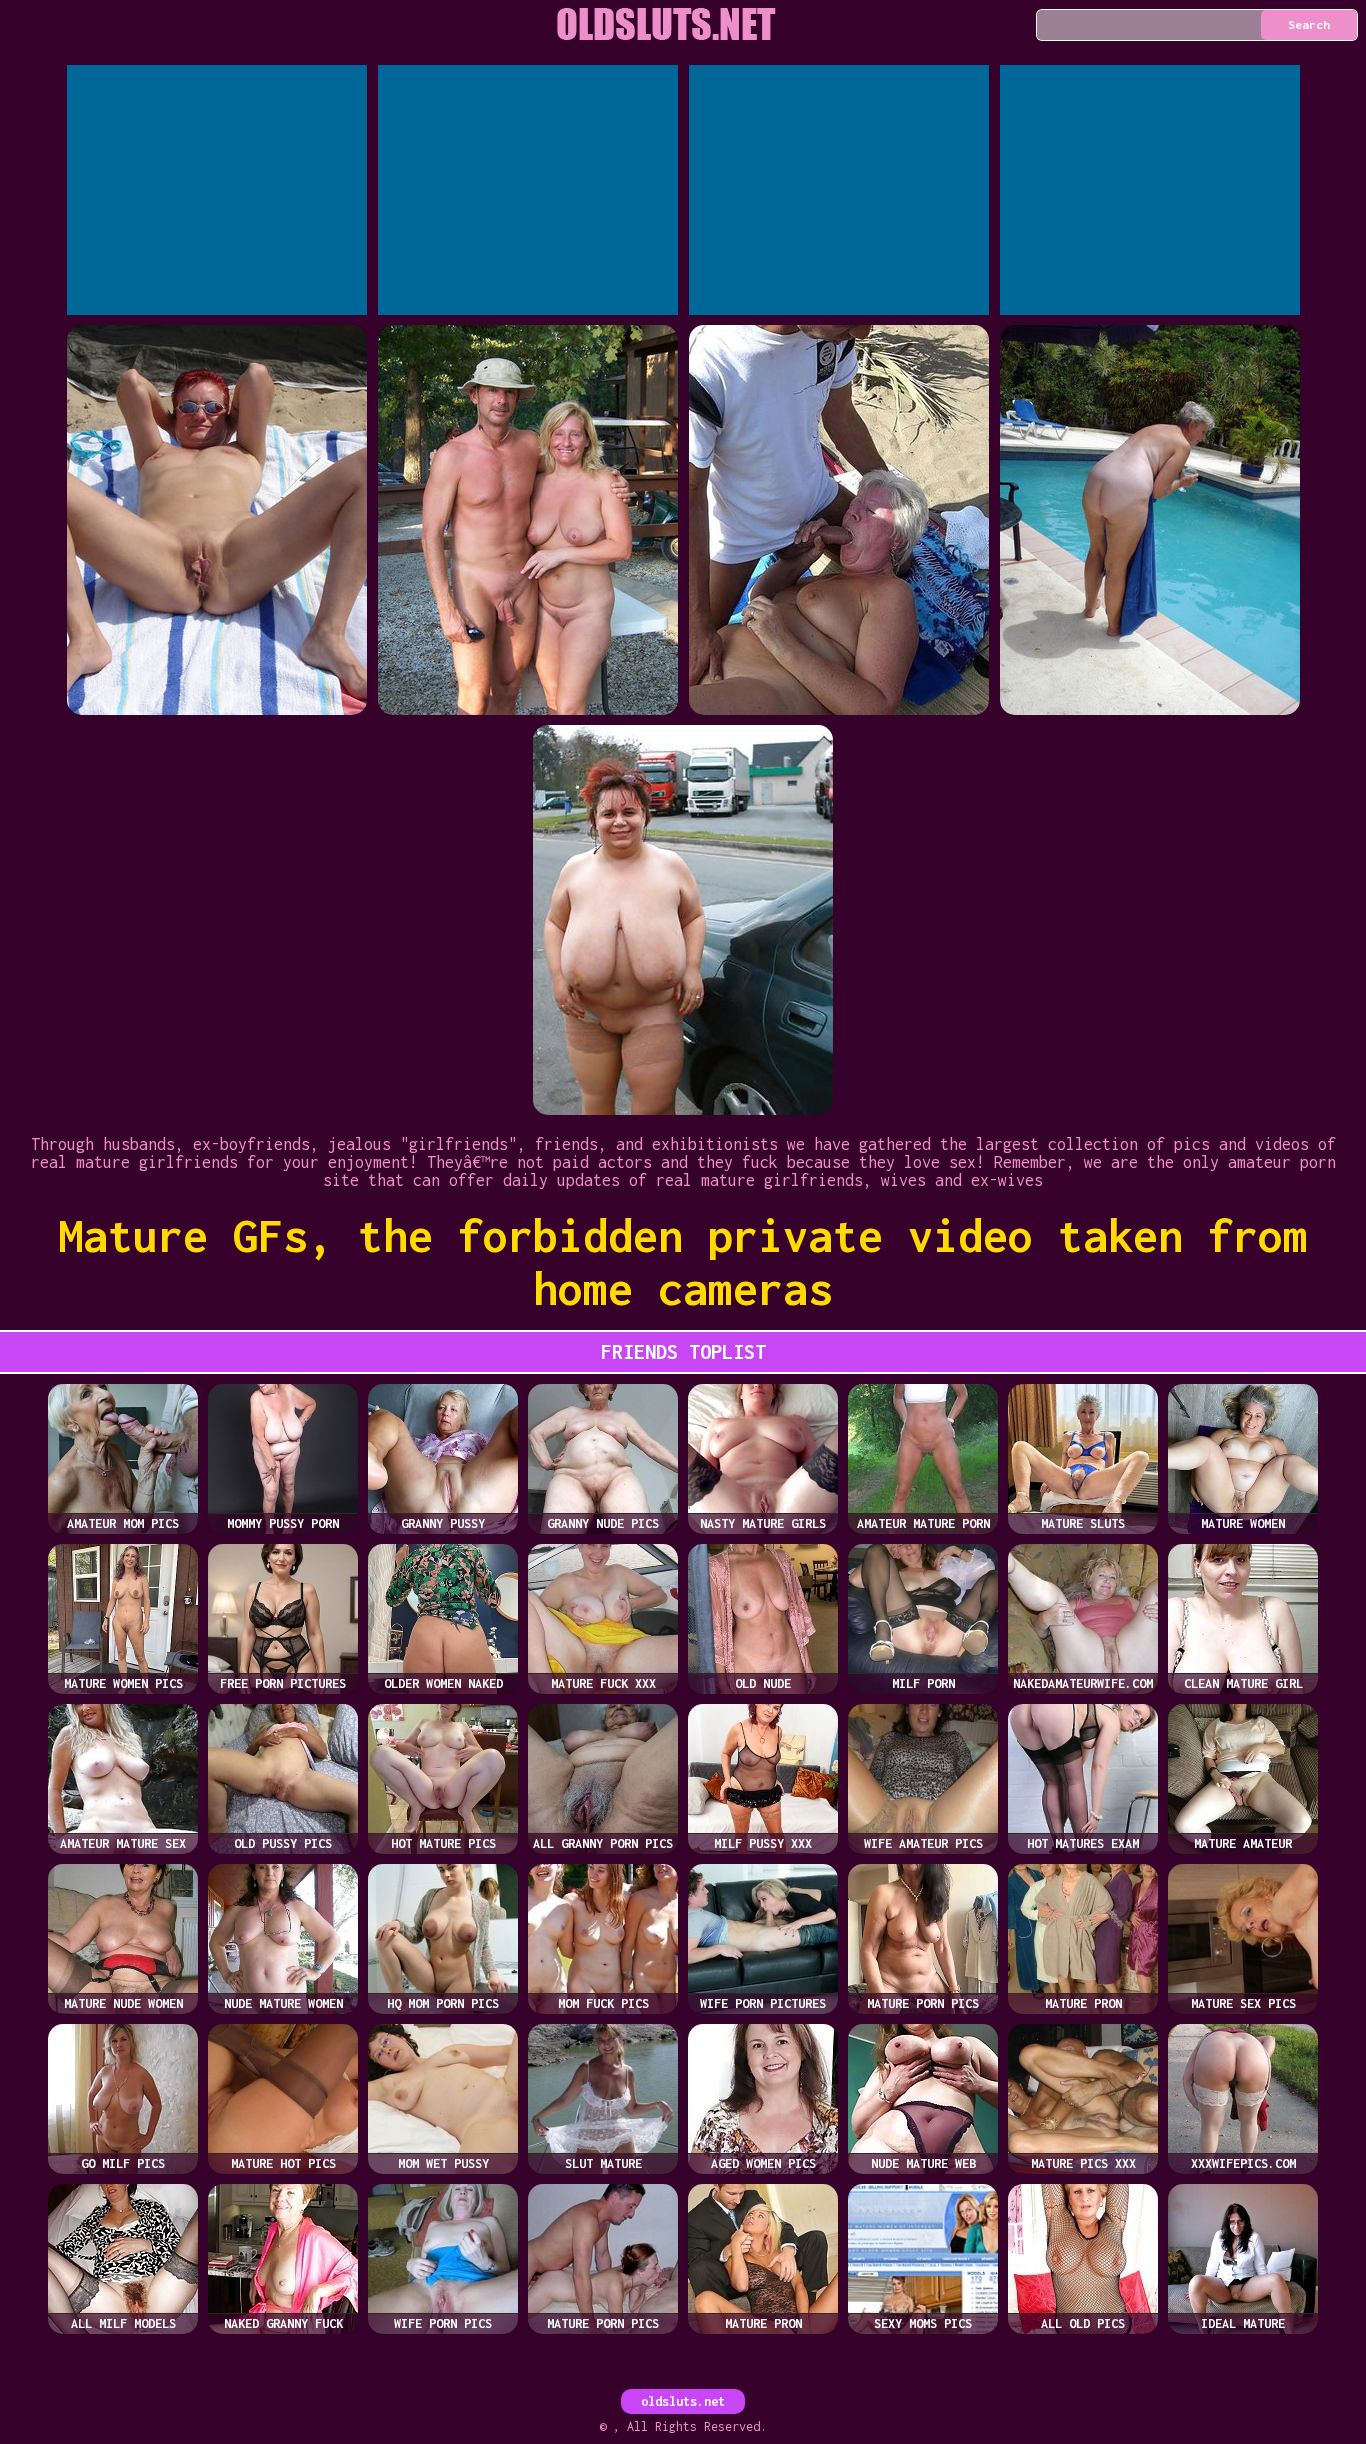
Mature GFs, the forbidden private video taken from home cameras (683, 1262)
